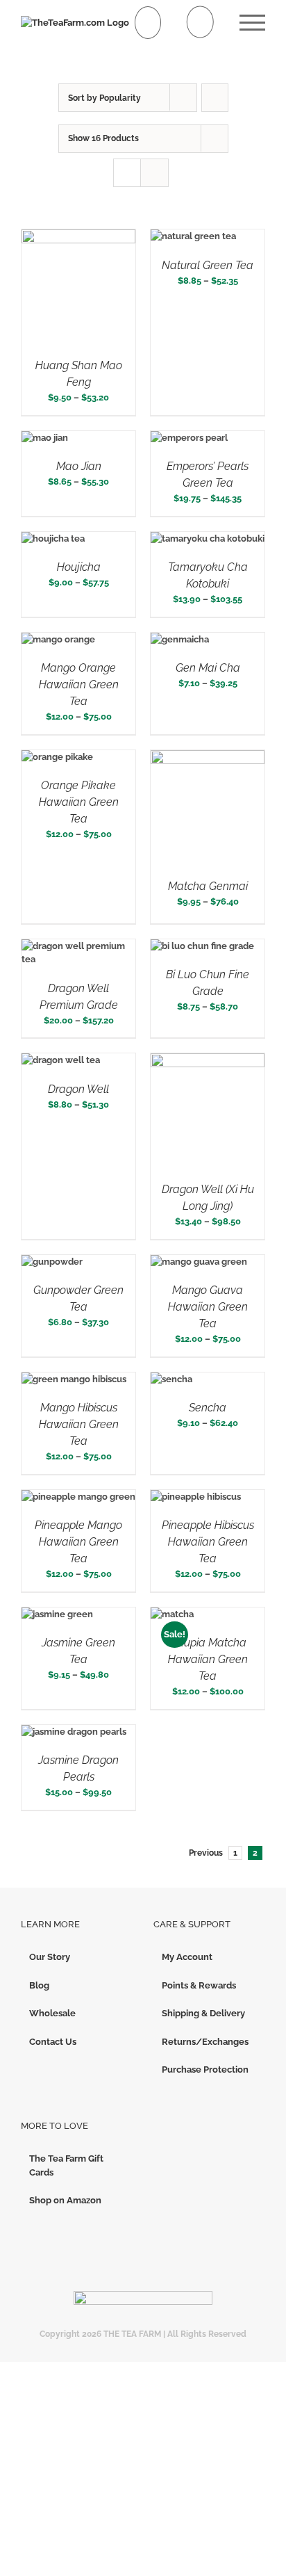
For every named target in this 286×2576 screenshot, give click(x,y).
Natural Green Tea (208, 265)
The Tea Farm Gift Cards (66, 2165)
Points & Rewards (199, 1985)
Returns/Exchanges (205, 2042)
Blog (39, 1985)
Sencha (208, 1408)
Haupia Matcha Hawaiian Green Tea (208, 1659)
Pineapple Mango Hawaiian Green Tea (78, 1542)
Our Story (50, 1957)
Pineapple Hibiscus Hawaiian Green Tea (208, 1542)
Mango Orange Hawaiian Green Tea (79, 684)
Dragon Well (78, 1089)
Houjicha (79, 567)
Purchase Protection (205, 2069)
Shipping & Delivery (203, 2013)
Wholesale (52, 2013)
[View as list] (154, 173)
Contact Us (53, 2042)
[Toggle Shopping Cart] (148, 23)
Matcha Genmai (208, 886)
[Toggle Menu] (252, 23)
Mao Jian (79, 466)
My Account (187, 1957)
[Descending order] (215, 98)
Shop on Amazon (65, 2200)
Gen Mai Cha (208, 668)
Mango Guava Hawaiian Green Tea (208, 1307)
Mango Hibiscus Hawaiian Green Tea (79, 1424)
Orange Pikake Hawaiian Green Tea (79, 802)
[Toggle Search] (200, 22)
